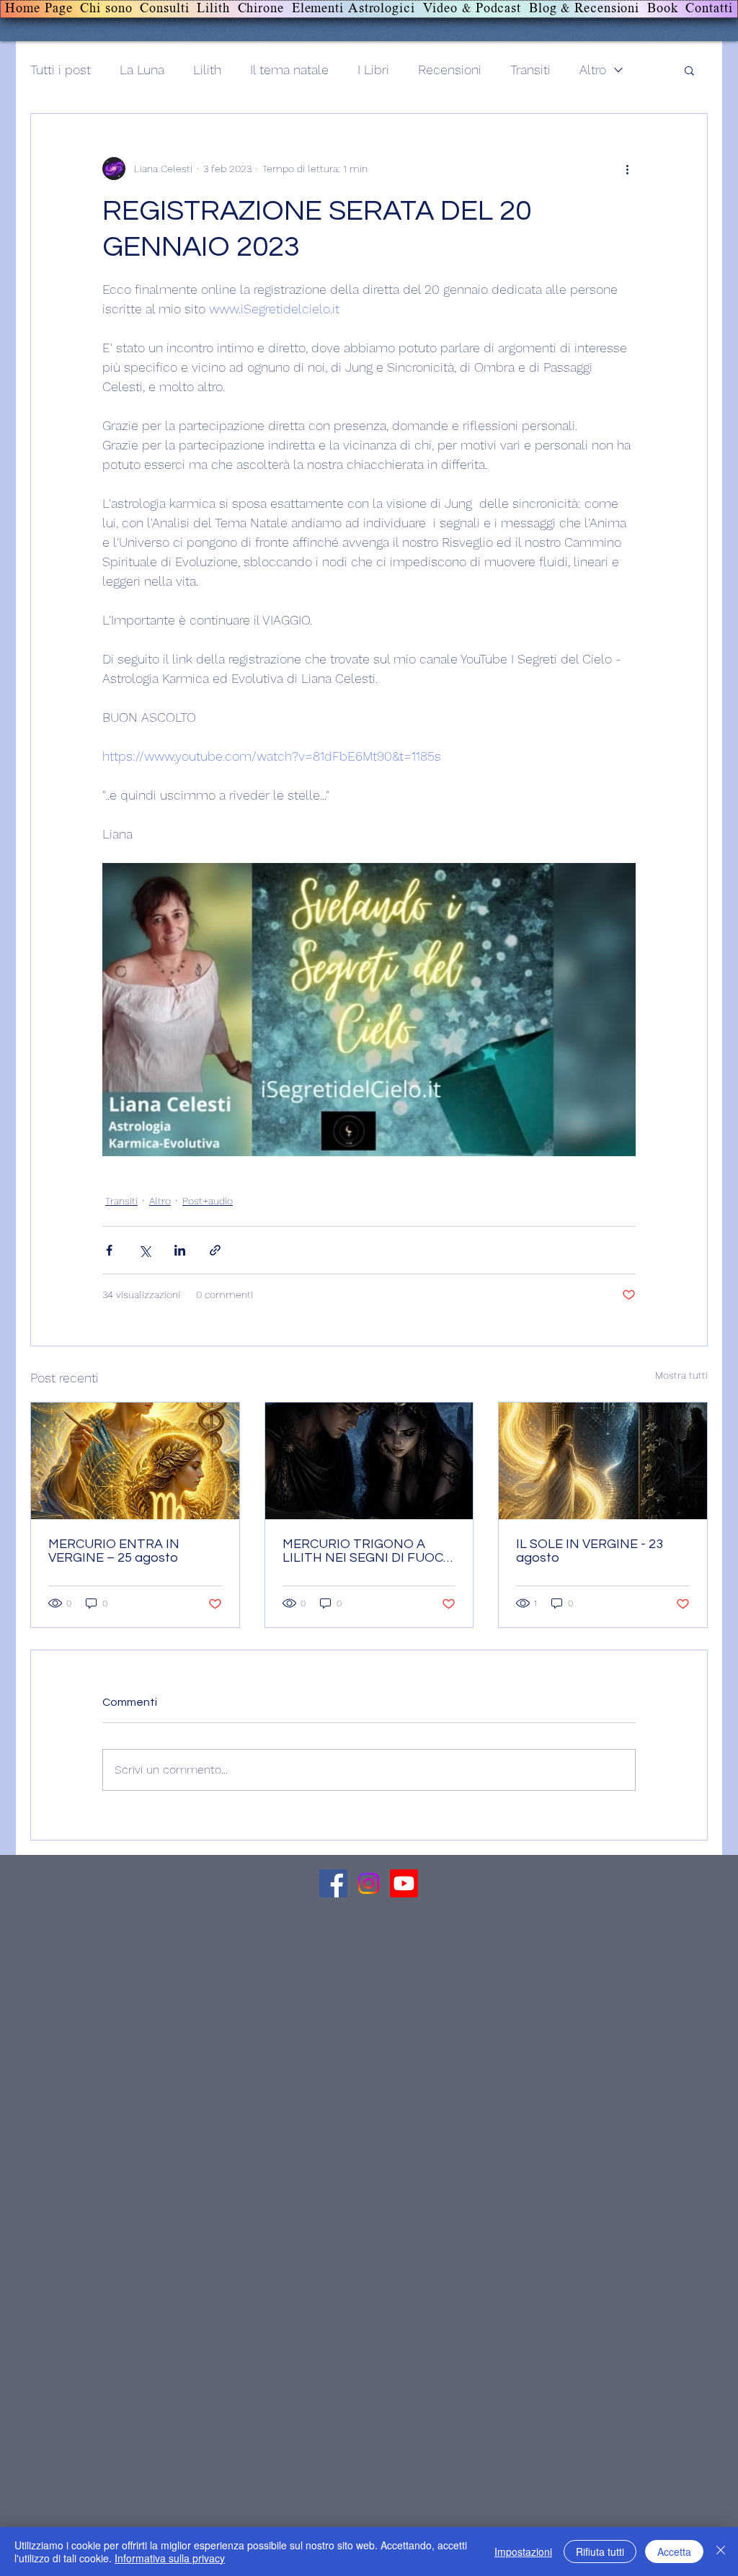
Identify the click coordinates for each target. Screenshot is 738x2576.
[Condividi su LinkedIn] (180, 1250)
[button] (689, 70)
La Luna (142, 70)
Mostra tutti (681, 1375)
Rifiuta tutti (600, 2552)
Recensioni (450, 70)
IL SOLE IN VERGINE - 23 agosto (590, 1551)
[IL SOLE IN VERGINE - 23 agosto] (603, 1461)
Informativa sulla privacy (170, 2558)
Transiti (530, 70)
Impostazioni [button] (523, 2552)
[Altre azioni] (627, 169)
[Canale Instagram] (369, 1883)
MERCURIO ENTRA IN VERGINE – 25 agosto (114, 1551)
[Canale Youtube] (404, 1883)
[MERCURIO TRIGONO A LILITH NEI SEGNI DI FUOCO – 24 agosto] (369, 1461)
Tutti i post (61, 70)
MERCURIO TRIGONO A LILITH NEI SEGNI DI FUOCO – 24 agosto (368, 1551)
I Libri (373, 70)
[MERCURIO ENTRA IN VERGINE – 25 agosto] (135, 1461)
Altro (593, 70)
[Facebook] (333, 1883)
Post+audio (208, 1201)
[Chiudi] (721, 2552)
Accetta (674, 2552)
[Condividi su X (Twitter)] (145, 1250)
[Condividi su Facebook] (109, 1250)
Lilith (207, 70)
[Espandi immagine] (369, 1010)
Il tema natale (289, 70)
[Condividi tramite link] (215, 1250)
